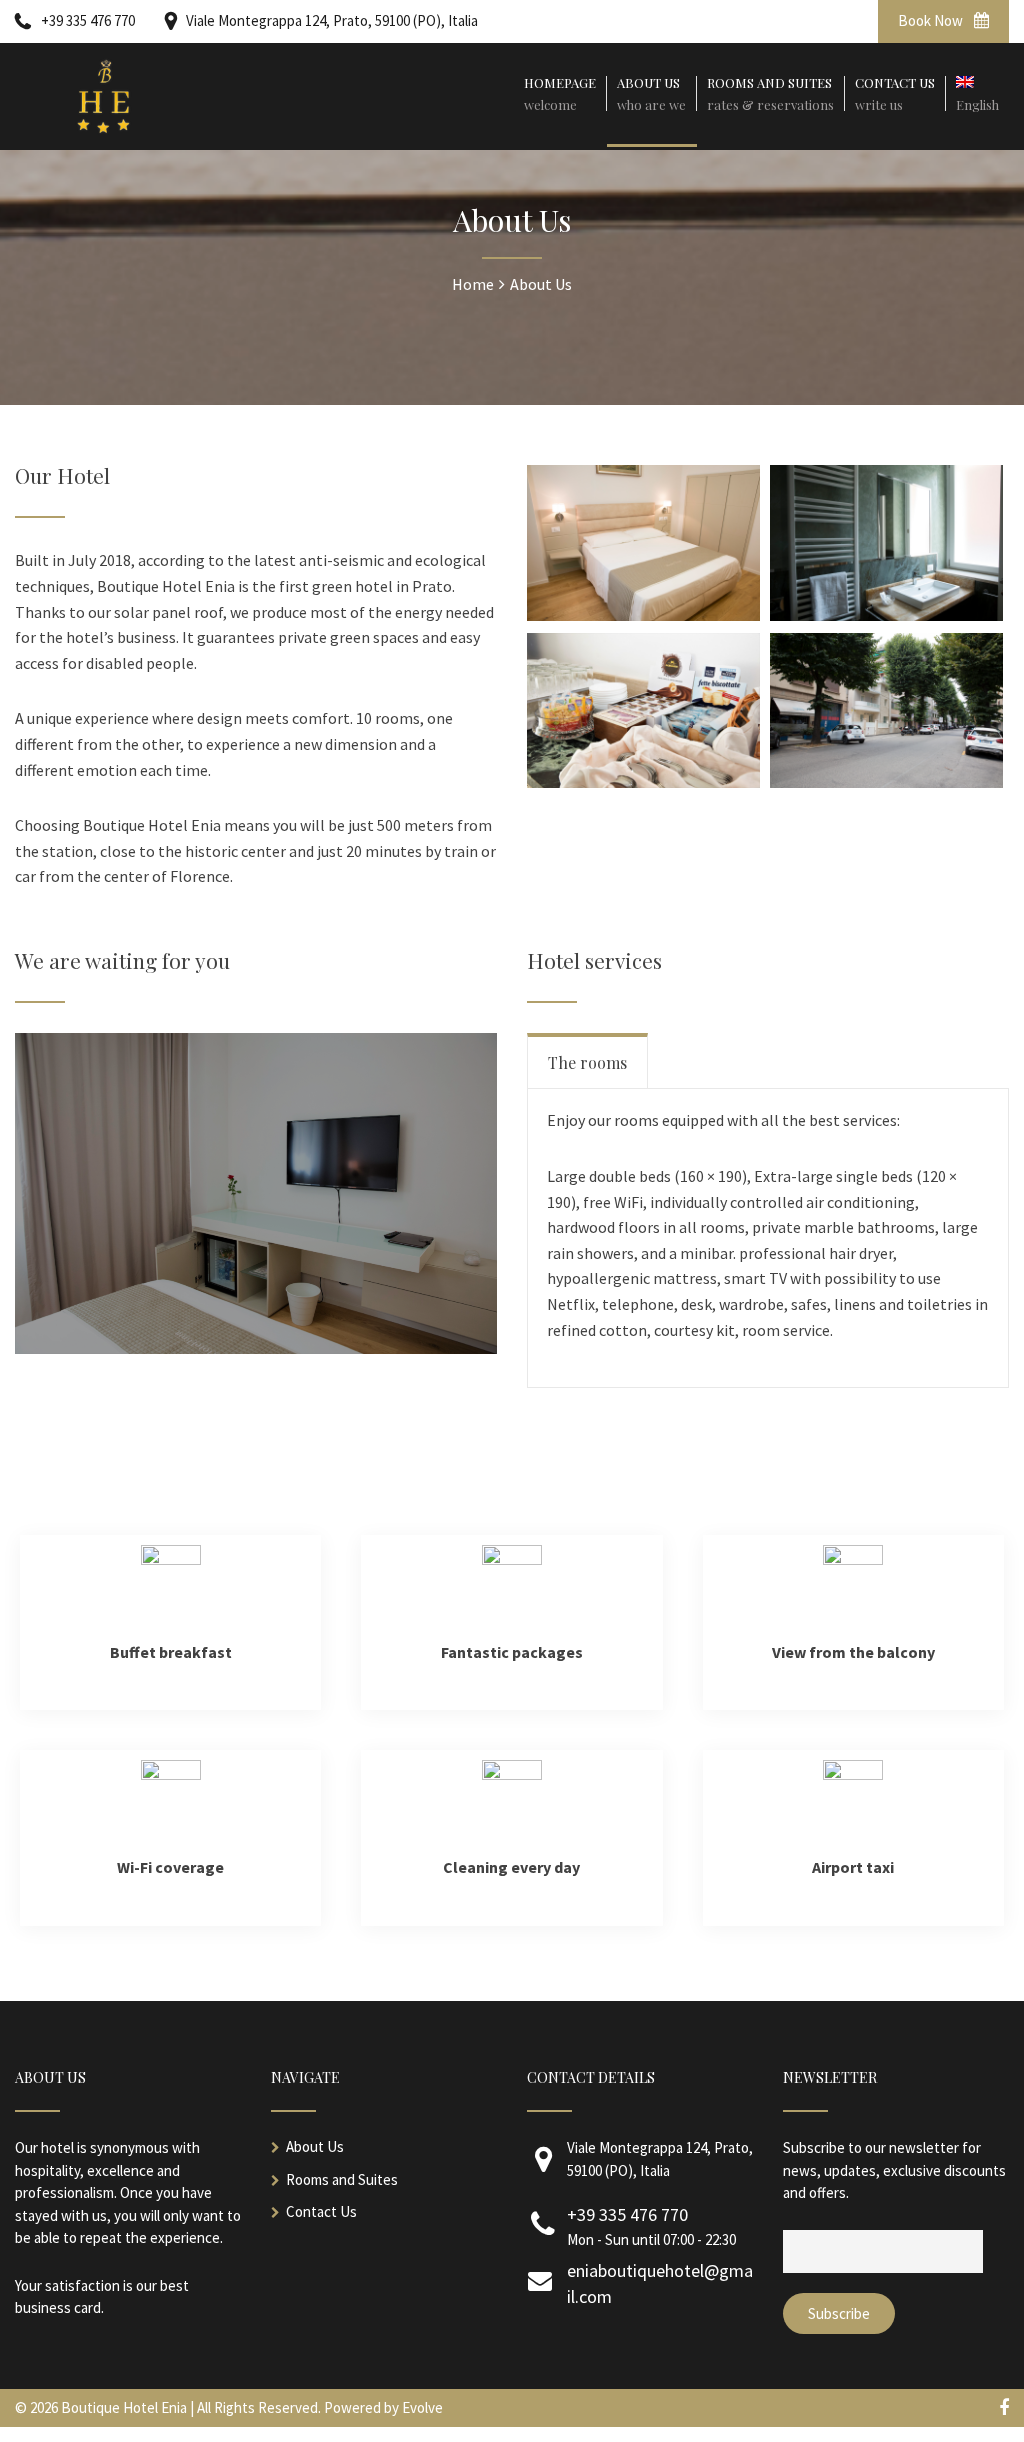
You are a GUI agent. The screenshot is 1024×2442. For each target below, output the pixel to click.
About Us (315, 2146)
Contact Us (321, 2211)
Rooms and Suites (342, 2179)
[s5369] (643, 615)
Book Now (932, 20)
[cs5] (643, 782)
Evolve (422, 2407)
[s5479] (886, 782)
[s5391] (886, 615)
